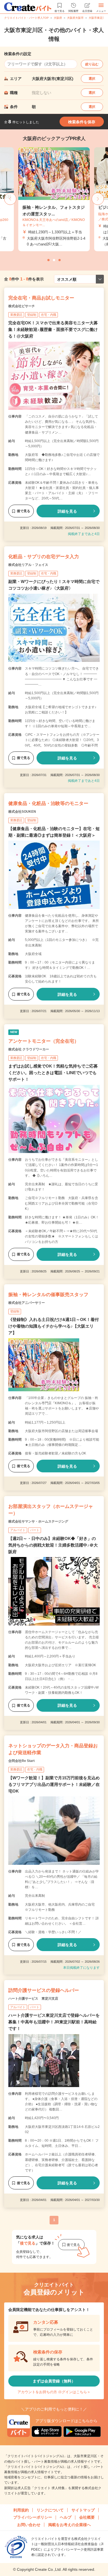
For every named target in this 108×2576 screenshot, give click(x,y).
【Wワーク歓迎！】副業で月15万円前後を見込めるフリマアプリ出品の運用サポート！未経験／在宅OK (54, 1784)
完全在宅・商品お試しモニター (41, 298)
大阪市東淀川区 (98, 18)
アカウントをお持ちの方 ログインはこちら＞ (54, 2392)
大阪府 (58, 18)
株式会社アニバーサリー (27, 1303)
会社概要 (87, 2517)
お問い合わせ (29, 2525)
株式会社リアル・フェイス (28, 565)
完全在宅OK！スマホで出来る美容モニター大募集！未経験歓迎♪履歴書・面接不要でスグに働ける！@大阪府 (53, 329)
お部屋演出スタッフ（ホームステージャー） (51, 1510)
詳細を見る (67, 511)
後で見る (24, 511)
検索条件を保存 (82, 122)
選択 (92, 79)
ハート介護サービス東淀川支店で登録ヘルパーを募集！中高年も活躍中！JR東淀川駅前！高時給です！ (54, 2022)
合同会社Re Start (21, 1761)
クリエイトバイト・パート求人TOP (26, 18)
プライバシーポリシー (33, 2517)
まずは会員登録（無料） (54, 2381)
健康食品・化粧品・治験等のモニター (48, 803)
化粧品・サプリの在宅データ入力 (44, 557)
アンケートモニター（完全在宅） (44, 1041)
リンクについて (50, 2510)
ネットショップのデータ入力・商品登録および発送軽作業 (53, 1749)
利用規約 (21, 2510)
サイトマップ (83, 2510)
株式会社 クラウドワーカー (29, 1049)
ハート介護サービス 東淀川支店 (33, 1999)
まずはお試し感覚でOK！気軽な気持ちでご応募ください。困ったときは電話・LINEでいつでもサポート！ (53, 1073)
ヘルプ (66, 2517)
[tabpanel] (54, 199)
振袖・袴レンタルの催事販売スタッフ (48, 1295)
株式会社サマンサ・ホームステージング (38, 1521)
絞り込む (92, 64)
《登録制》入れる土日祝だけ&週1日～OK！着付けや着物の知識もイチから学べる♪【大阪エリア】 (54, 1326)
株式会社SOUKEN (22, 812)
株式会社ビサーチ (22, 306)
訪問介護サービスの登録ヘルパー (44, 1990)
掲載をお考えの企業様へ (70, 2525)
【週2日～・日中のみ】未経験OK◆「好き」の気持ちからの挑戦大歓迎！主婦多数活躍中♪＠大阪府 (53, 1545)
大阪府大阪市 (75, 18)
